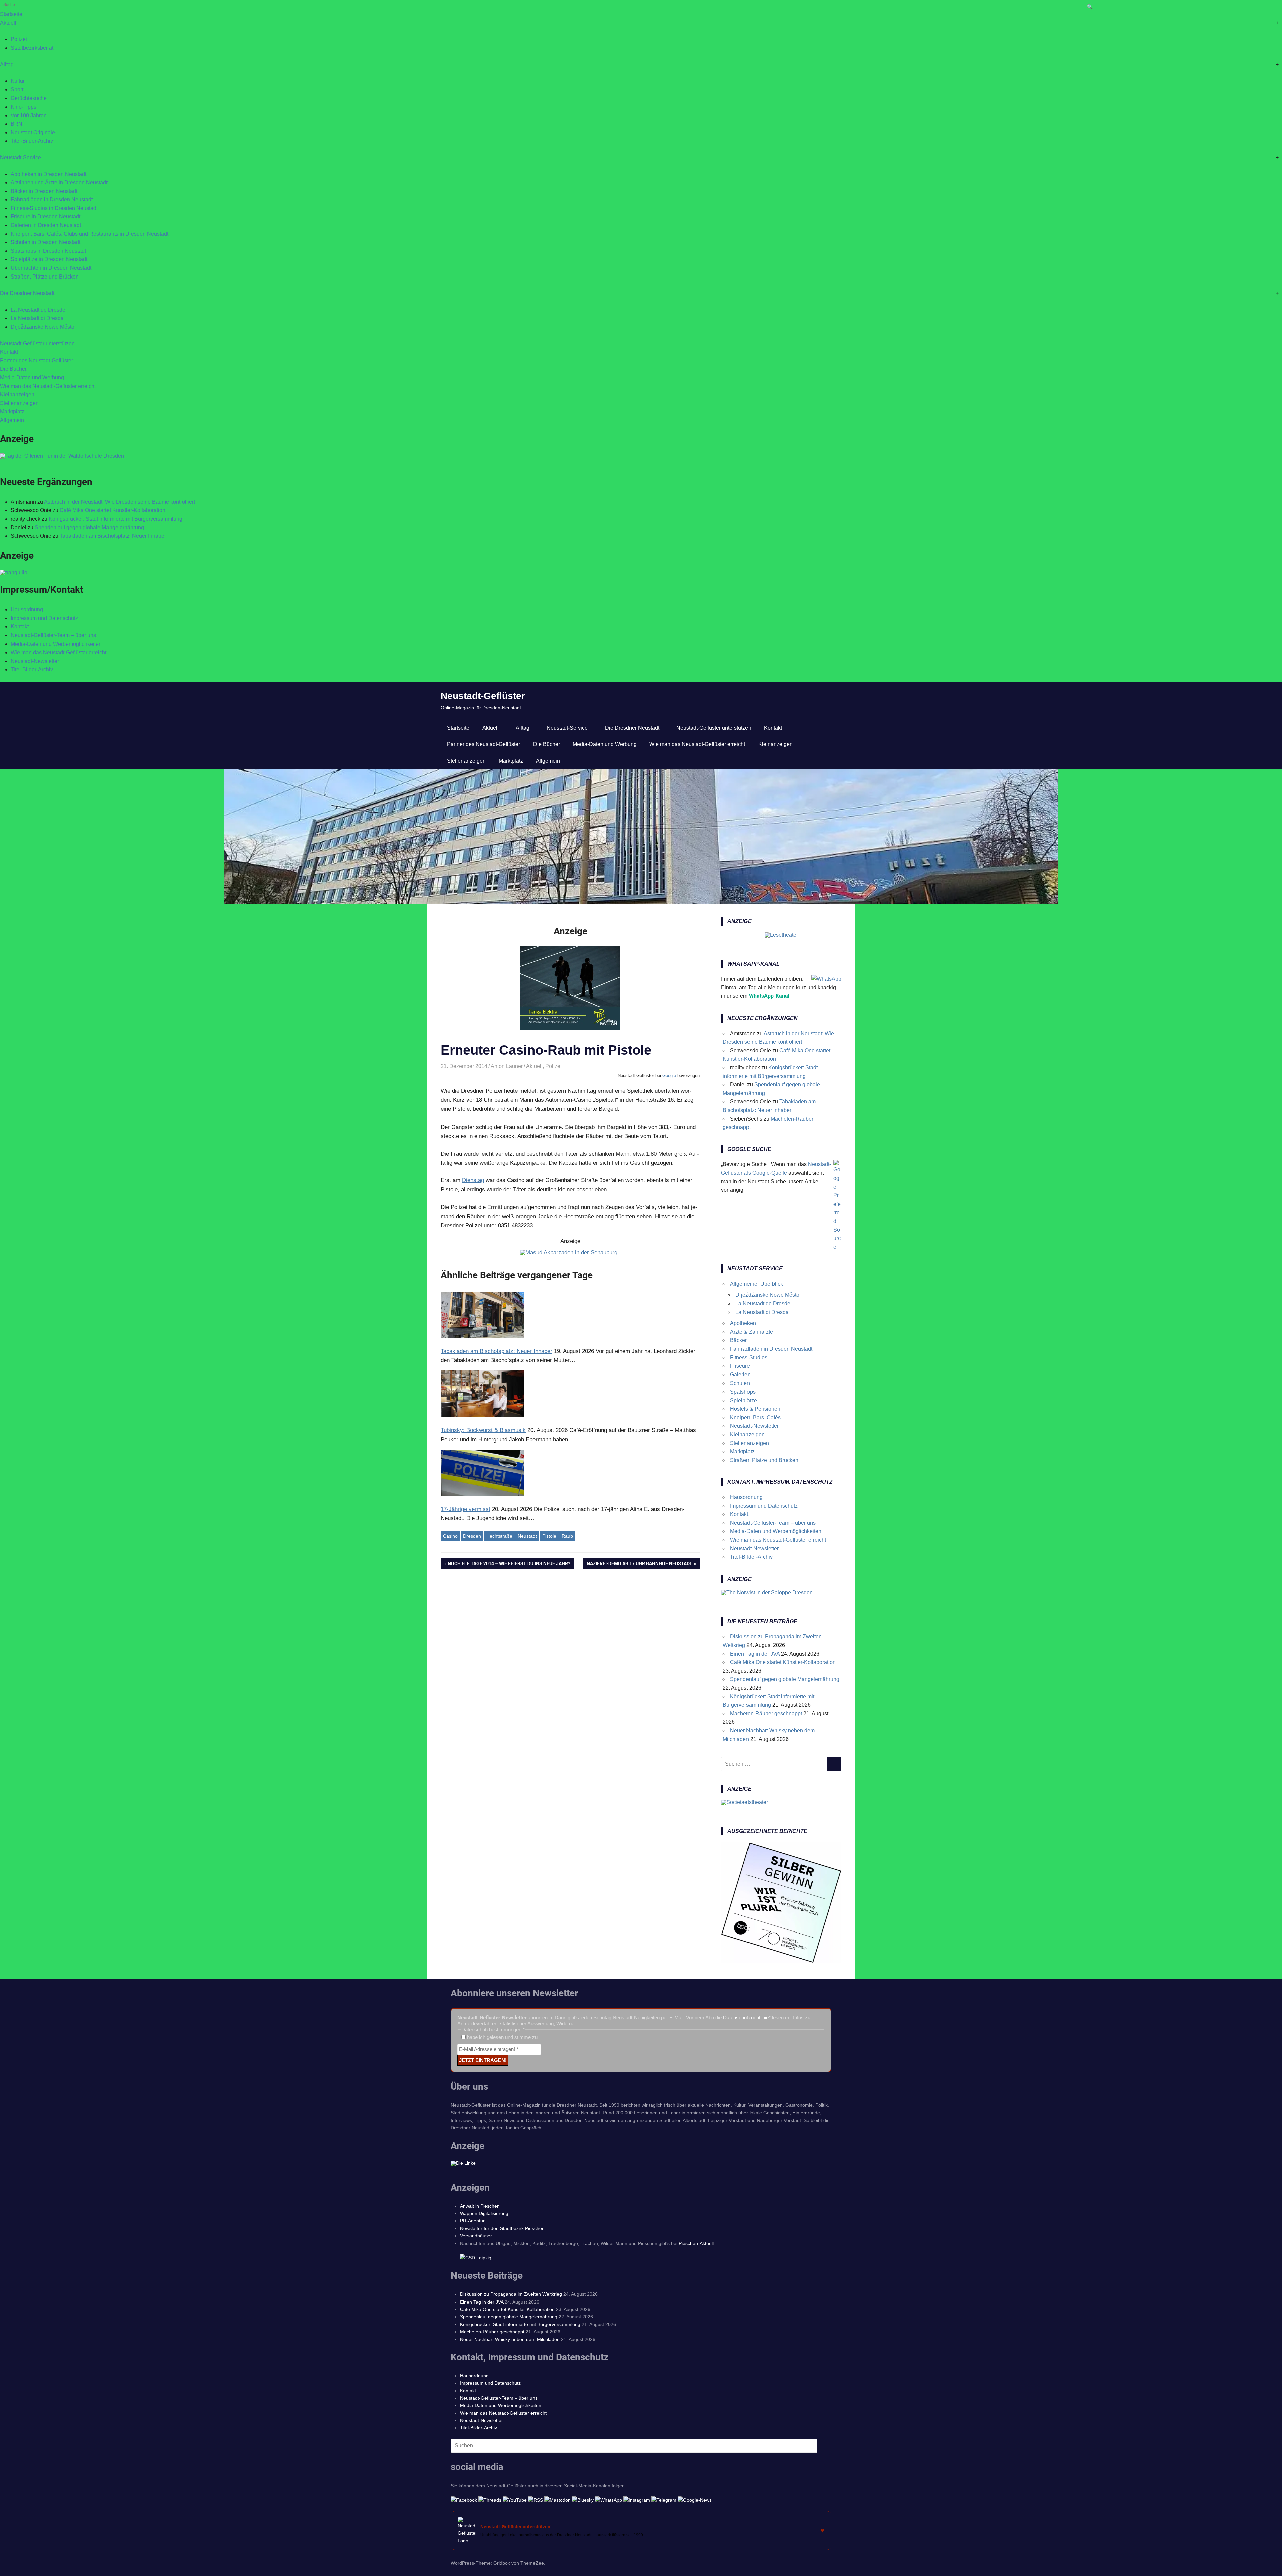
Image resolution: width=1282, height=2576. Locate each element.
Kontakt (9, 352)
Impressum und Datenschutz (44, 618)
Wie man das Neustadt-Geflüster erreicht (48, 386)
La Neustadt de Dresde (38, 310)
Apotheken (743, 1323)
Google (669, 1075)
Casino (450, 1536)
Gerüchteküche (29, 98)
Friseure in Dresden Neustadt (46, 217)
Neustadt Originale (33, 132)
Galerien (740, 1375)
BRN (17, 124)
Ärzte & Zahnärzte (752, 1332)
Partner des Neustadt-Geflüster (37, 360)
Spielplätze (743, 1400)
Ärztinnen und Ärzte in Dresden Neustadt (59, 182)
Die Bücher (13, 369)
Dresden (472, 1536)
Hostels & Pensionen (755, 1409)
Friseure (740, 1366)
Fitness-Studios (749, 1358)
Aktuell (8, 23)
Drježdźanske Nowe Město (43, 327)
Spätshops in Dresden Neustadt (48, 251)
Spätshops (743, 1392)
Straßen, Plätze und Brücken (45, 277)
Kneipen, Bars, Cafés (755, 1417)
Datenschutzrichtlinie (746, 2017)
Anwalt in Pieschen (480, 2206)
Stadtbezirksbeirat (32, 48)
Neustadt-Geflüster (483, 696)
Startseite (11, 14)
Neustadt (527, 1536)
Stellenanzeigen (19, 403)
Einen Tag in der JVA (755, 1654)
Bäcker (738, 1340)
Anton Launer (507, 1066)
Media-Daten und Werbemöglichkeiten (56, 644)
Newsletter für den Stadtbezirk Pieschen (502, 2228)
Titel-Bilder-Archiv (32, 141)
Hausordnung (27, 610)
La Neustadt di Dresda (37, 318)
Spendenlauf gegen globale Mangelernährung (89, 527)
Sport (17, 90)
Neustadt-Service (21, 157)
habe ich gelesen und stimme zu (502, 2037)
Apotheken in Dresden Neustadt (49, 174)
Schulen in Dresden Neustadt (46, 242)
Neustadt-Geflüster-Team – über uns (53, 635)
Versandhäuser (476, 2236)
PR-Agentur (472, 2221)
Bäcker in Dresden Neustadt (44, 191)
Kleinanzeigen (17, 395)
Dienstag (473, 1180)
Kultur (18, 81)
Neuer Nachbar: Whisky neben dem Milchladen (510, 2339)
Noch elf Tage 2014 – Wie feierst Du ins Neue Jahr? (509, 1565)
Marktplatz (12, 412)
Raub (567, 1536)
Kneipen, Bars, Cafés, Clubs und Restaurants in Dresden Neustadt (89, 234)
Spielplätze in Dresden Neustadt (49, 259)
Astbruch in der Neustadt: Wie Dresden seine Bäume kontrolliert (120, 502)
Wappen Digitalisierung (484, 2213)
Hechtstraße (499, 1536)
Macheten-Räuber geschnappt (766, 1714)
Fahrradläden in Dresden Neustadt (52, 200)
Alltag (7, 65)
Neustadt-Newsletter (35, 661)
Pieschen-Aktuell (696, 2243)
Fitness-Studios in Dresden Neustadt (54, 208)
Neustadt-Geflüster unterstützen (37, 343)
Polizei (19, 39)
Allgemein (12, 420)
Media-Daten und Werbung (32, 378)
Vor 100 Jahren (29, 115)
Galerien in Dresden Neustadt (46, 225)
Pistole (549, 1536)
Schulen (740, 1383)
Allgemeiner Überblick (757, 1284)
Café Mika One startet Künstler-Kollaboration (113, 510)
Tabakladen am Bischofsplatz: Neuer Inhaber (113, 536)
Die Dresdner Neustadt (27, 293)
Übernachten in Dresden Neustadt (51, 268)
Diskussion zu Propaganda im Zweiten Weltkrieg (511, 2294)
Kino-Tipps (24, 107)
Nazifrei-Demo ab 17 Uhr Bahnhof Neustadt (639, 1565)
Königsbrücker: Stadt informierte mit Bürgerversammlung (116, 519)
